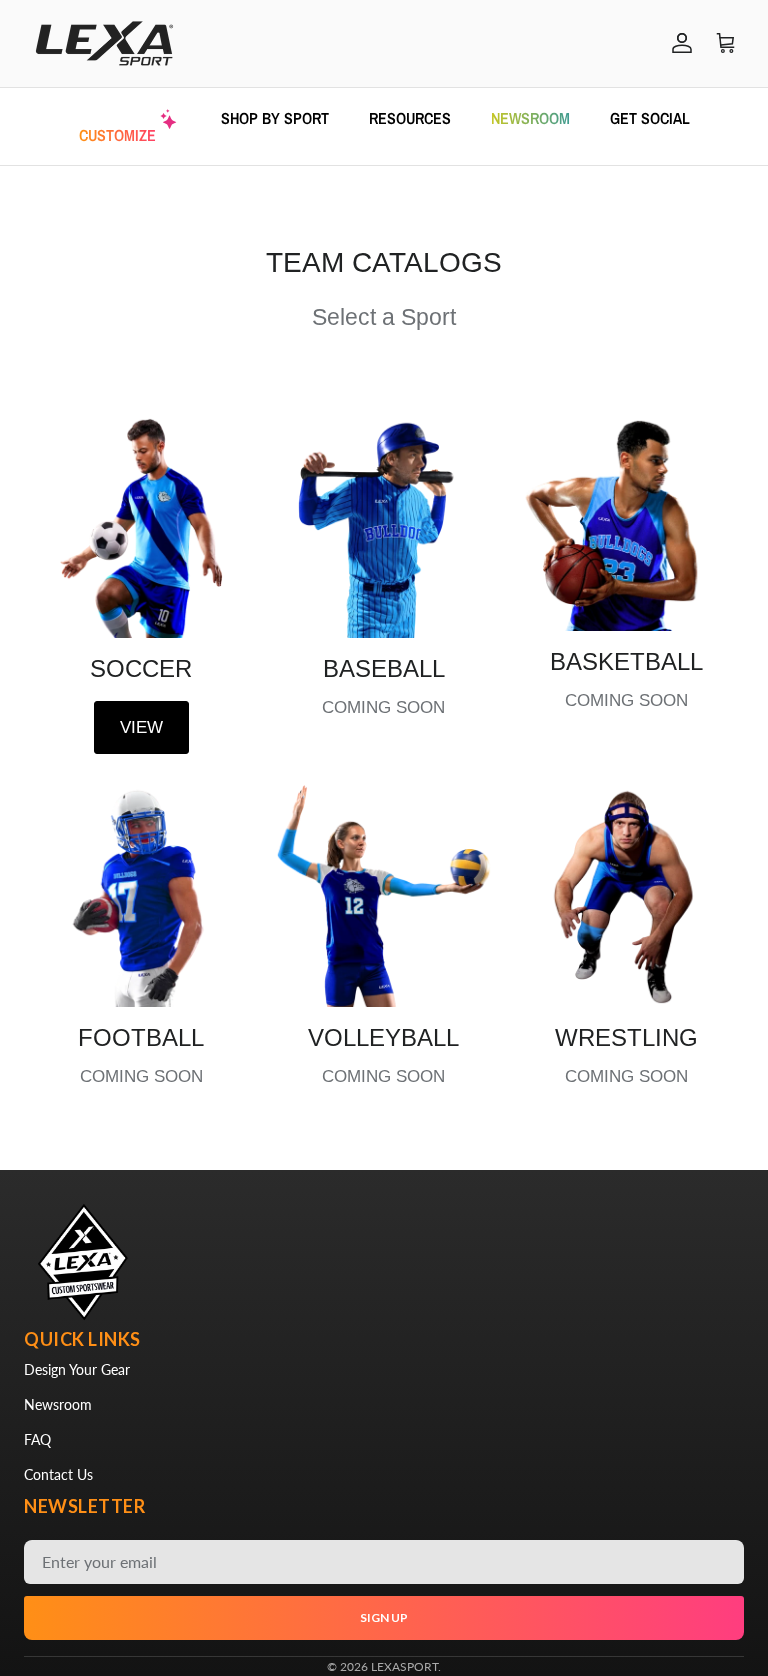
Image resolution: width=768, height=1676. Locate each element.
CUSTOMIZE (117, 135)
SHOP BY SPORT (275, 118)
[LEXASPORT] (105, 43)
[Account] (678, 43)
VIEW (141, 727)
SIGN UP (384, 1617)
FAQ (37, 1439)
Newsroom (58, 1404)
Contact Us (58, 1474)
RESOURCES (410, 118)
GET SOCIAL (650, 118)
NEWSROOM (530, 118)
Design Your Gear (77, 1369)
